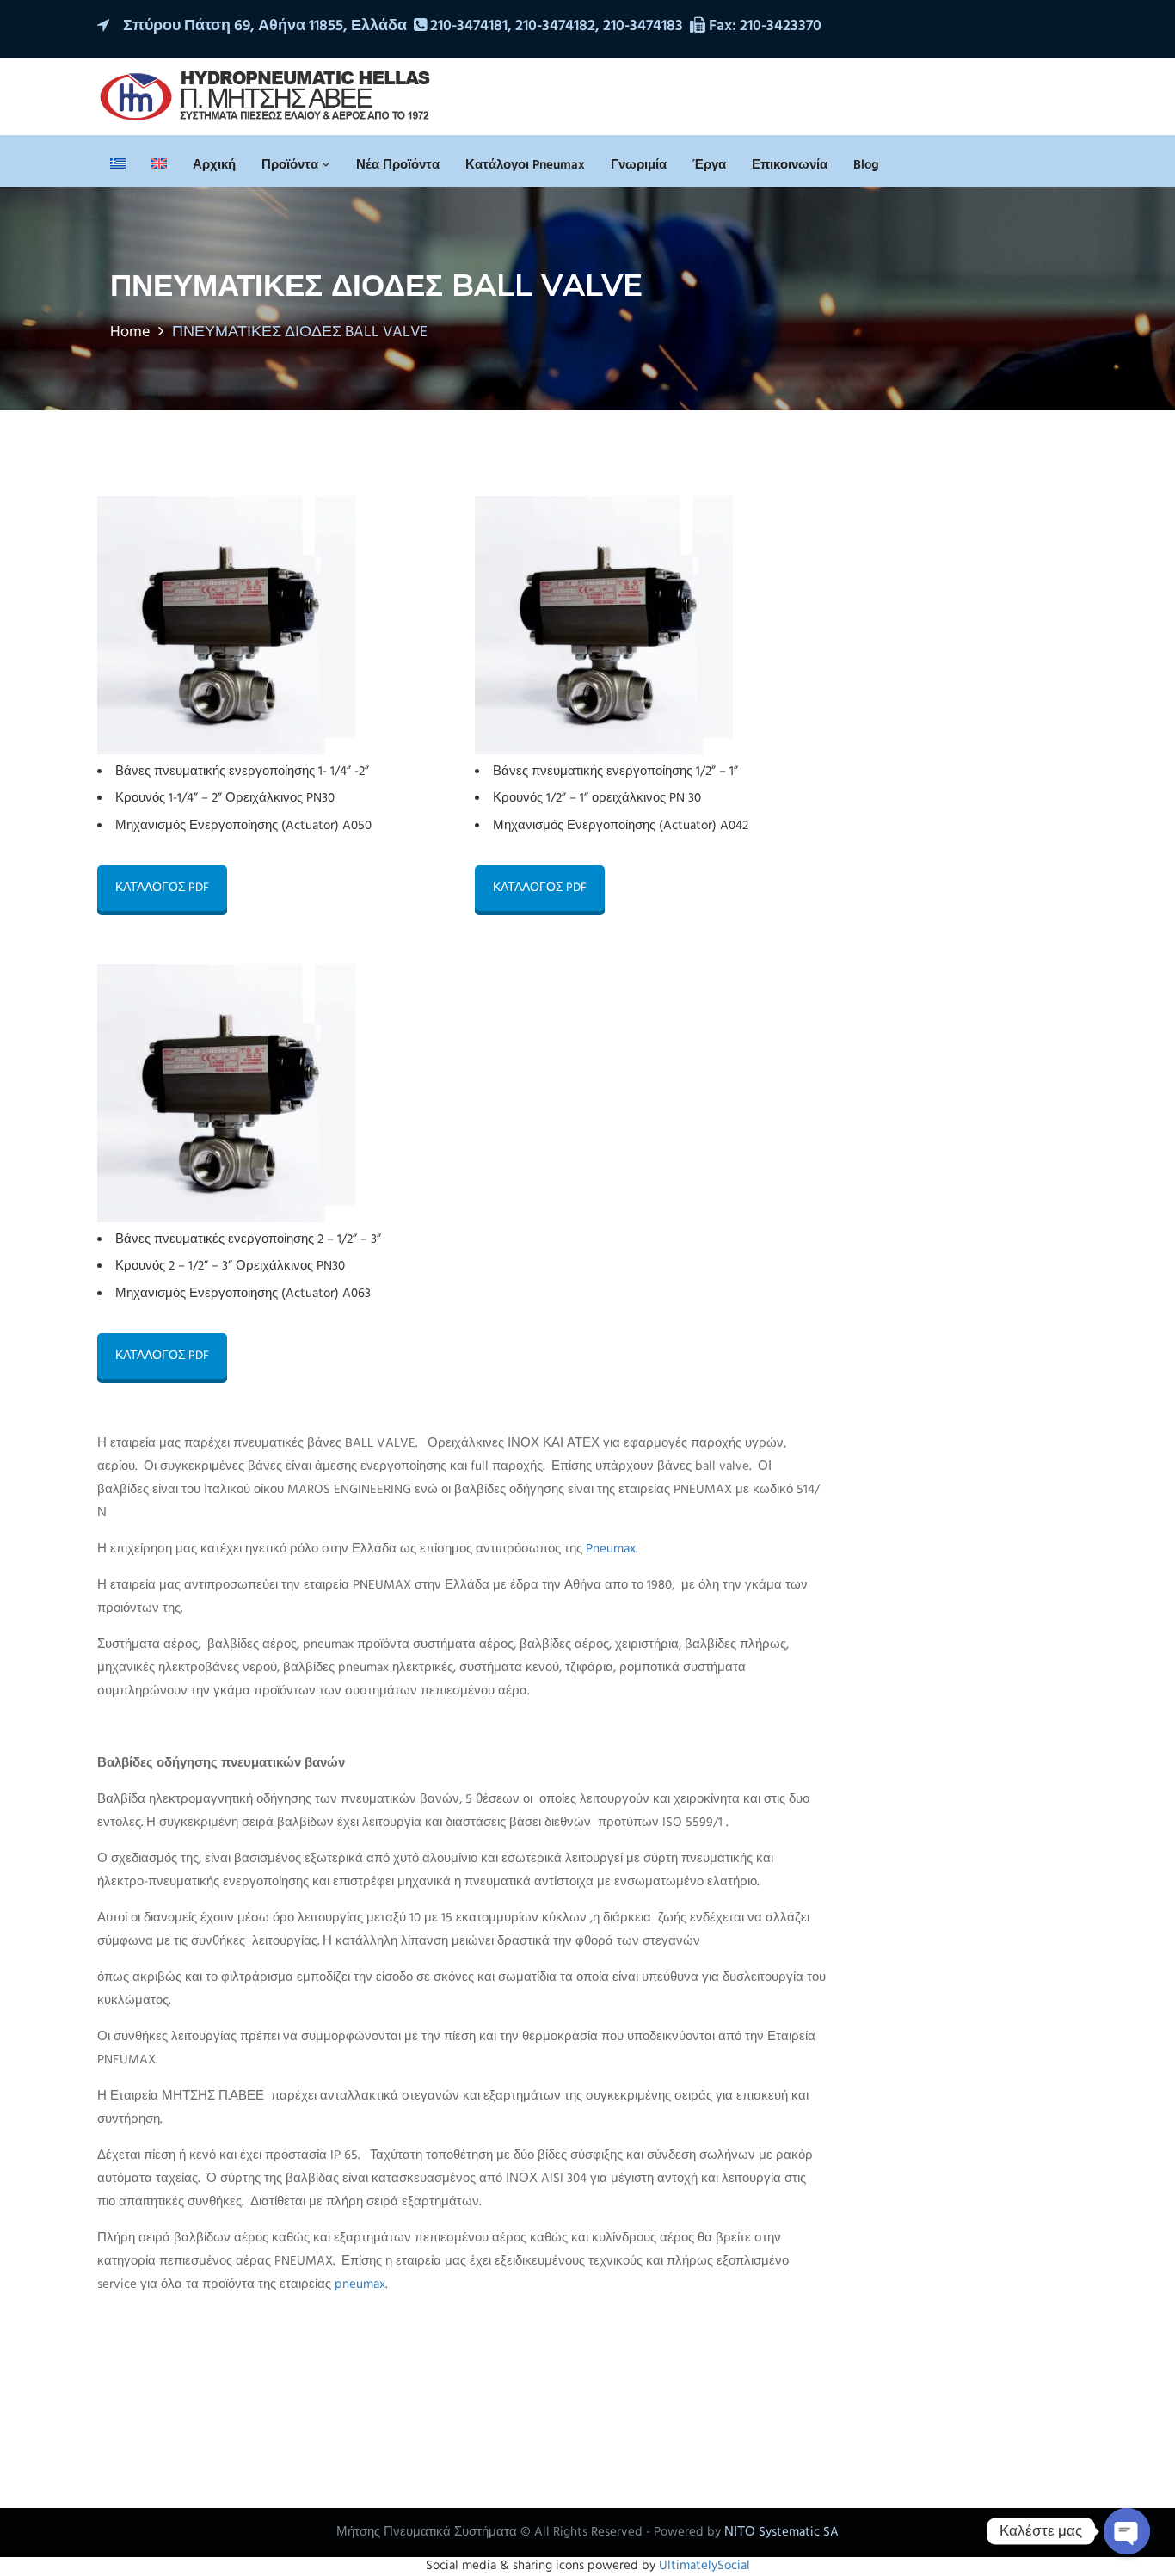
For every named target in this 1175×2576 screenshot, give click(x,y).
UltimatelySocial (704, 2566)
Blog (866, 165)
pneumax (360, 2284)
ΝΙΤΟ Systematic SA (781, 2532)
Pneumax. (612, 1549)
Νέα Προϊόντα (398, 165)
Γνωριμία (639, 165)
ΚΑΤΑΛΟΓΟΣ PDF (162, 888)
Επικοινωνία (790, 165)
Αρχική (214, 165)
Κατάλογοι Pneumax (525, 165)
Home (130, 332)
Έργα (709, 165)
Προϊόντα (292, 165)
